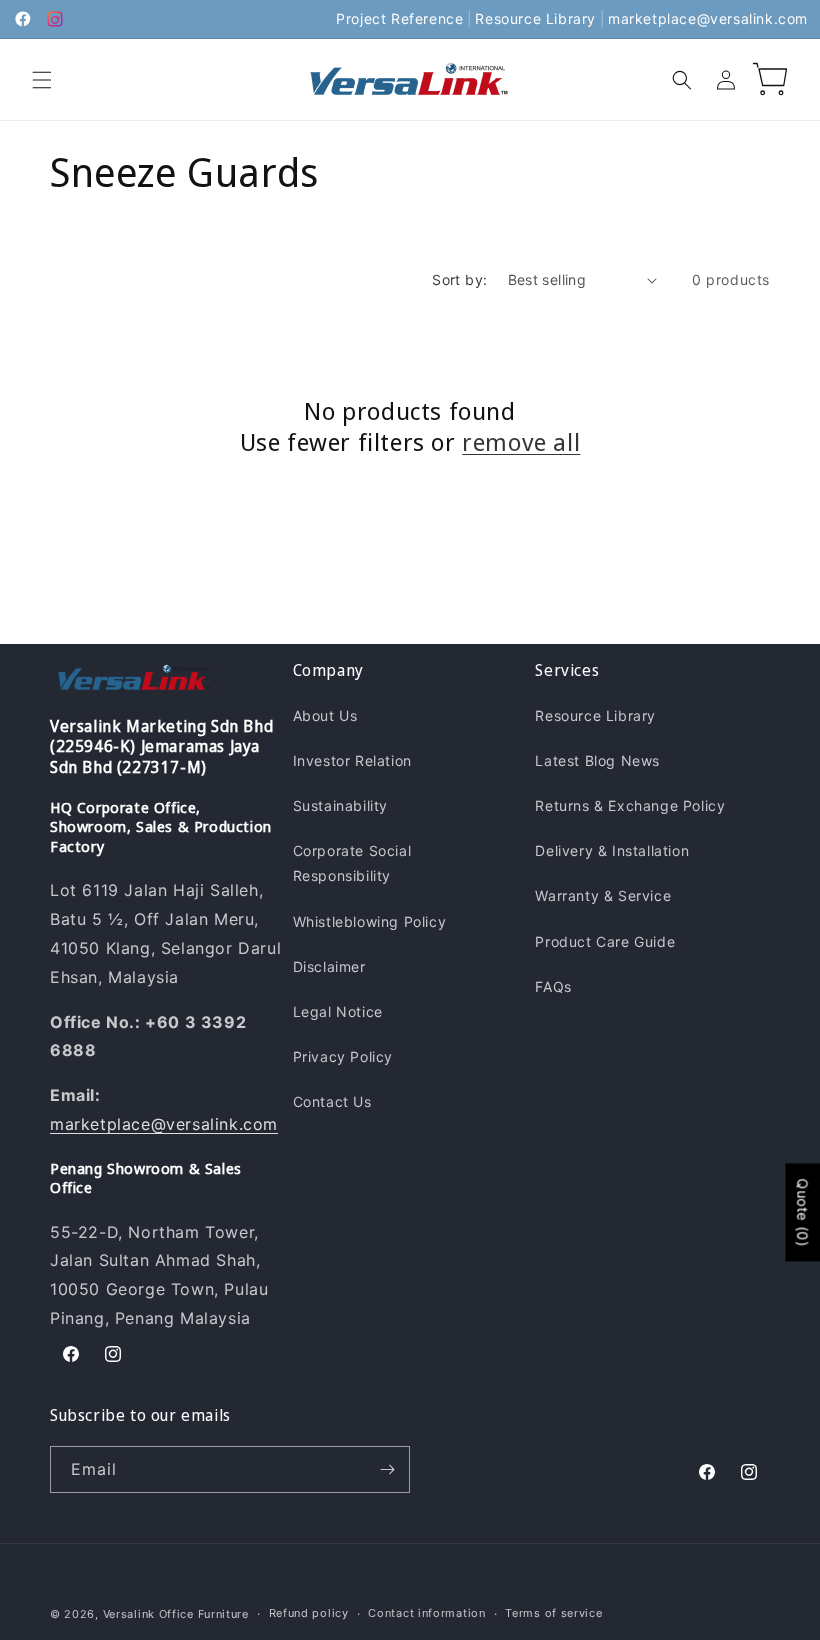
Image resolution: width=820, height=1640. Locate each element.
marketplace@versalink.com (708, 18)
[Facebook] (23, 19)
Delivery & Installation (612, 850)
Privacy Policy (343, 1056)
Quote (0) (802, 1212)
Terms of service (553, 1613)
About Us (325, 715)
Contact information (426, 1613)
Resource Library (535, 18)
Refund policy (309, 1613)
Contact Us (332, 1101)
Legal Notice (338, 1011)
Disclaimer (329, 966)
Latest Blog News (597, 760)
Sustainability (340, 805)
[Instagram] (55, 19)
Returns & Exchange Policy (630, 805)
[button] (42, 80)
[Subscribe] (387, 1469)
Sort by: (459, 279)
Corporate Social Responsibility (352, 863)
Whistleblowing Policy (370, 921)
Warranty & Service (603, 895)
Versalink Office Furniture (176, 1614)
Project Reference (399, 18)
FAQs (553, 986)
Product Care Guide (605, 941)
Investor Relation (352, 760)
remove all (521, 441)
